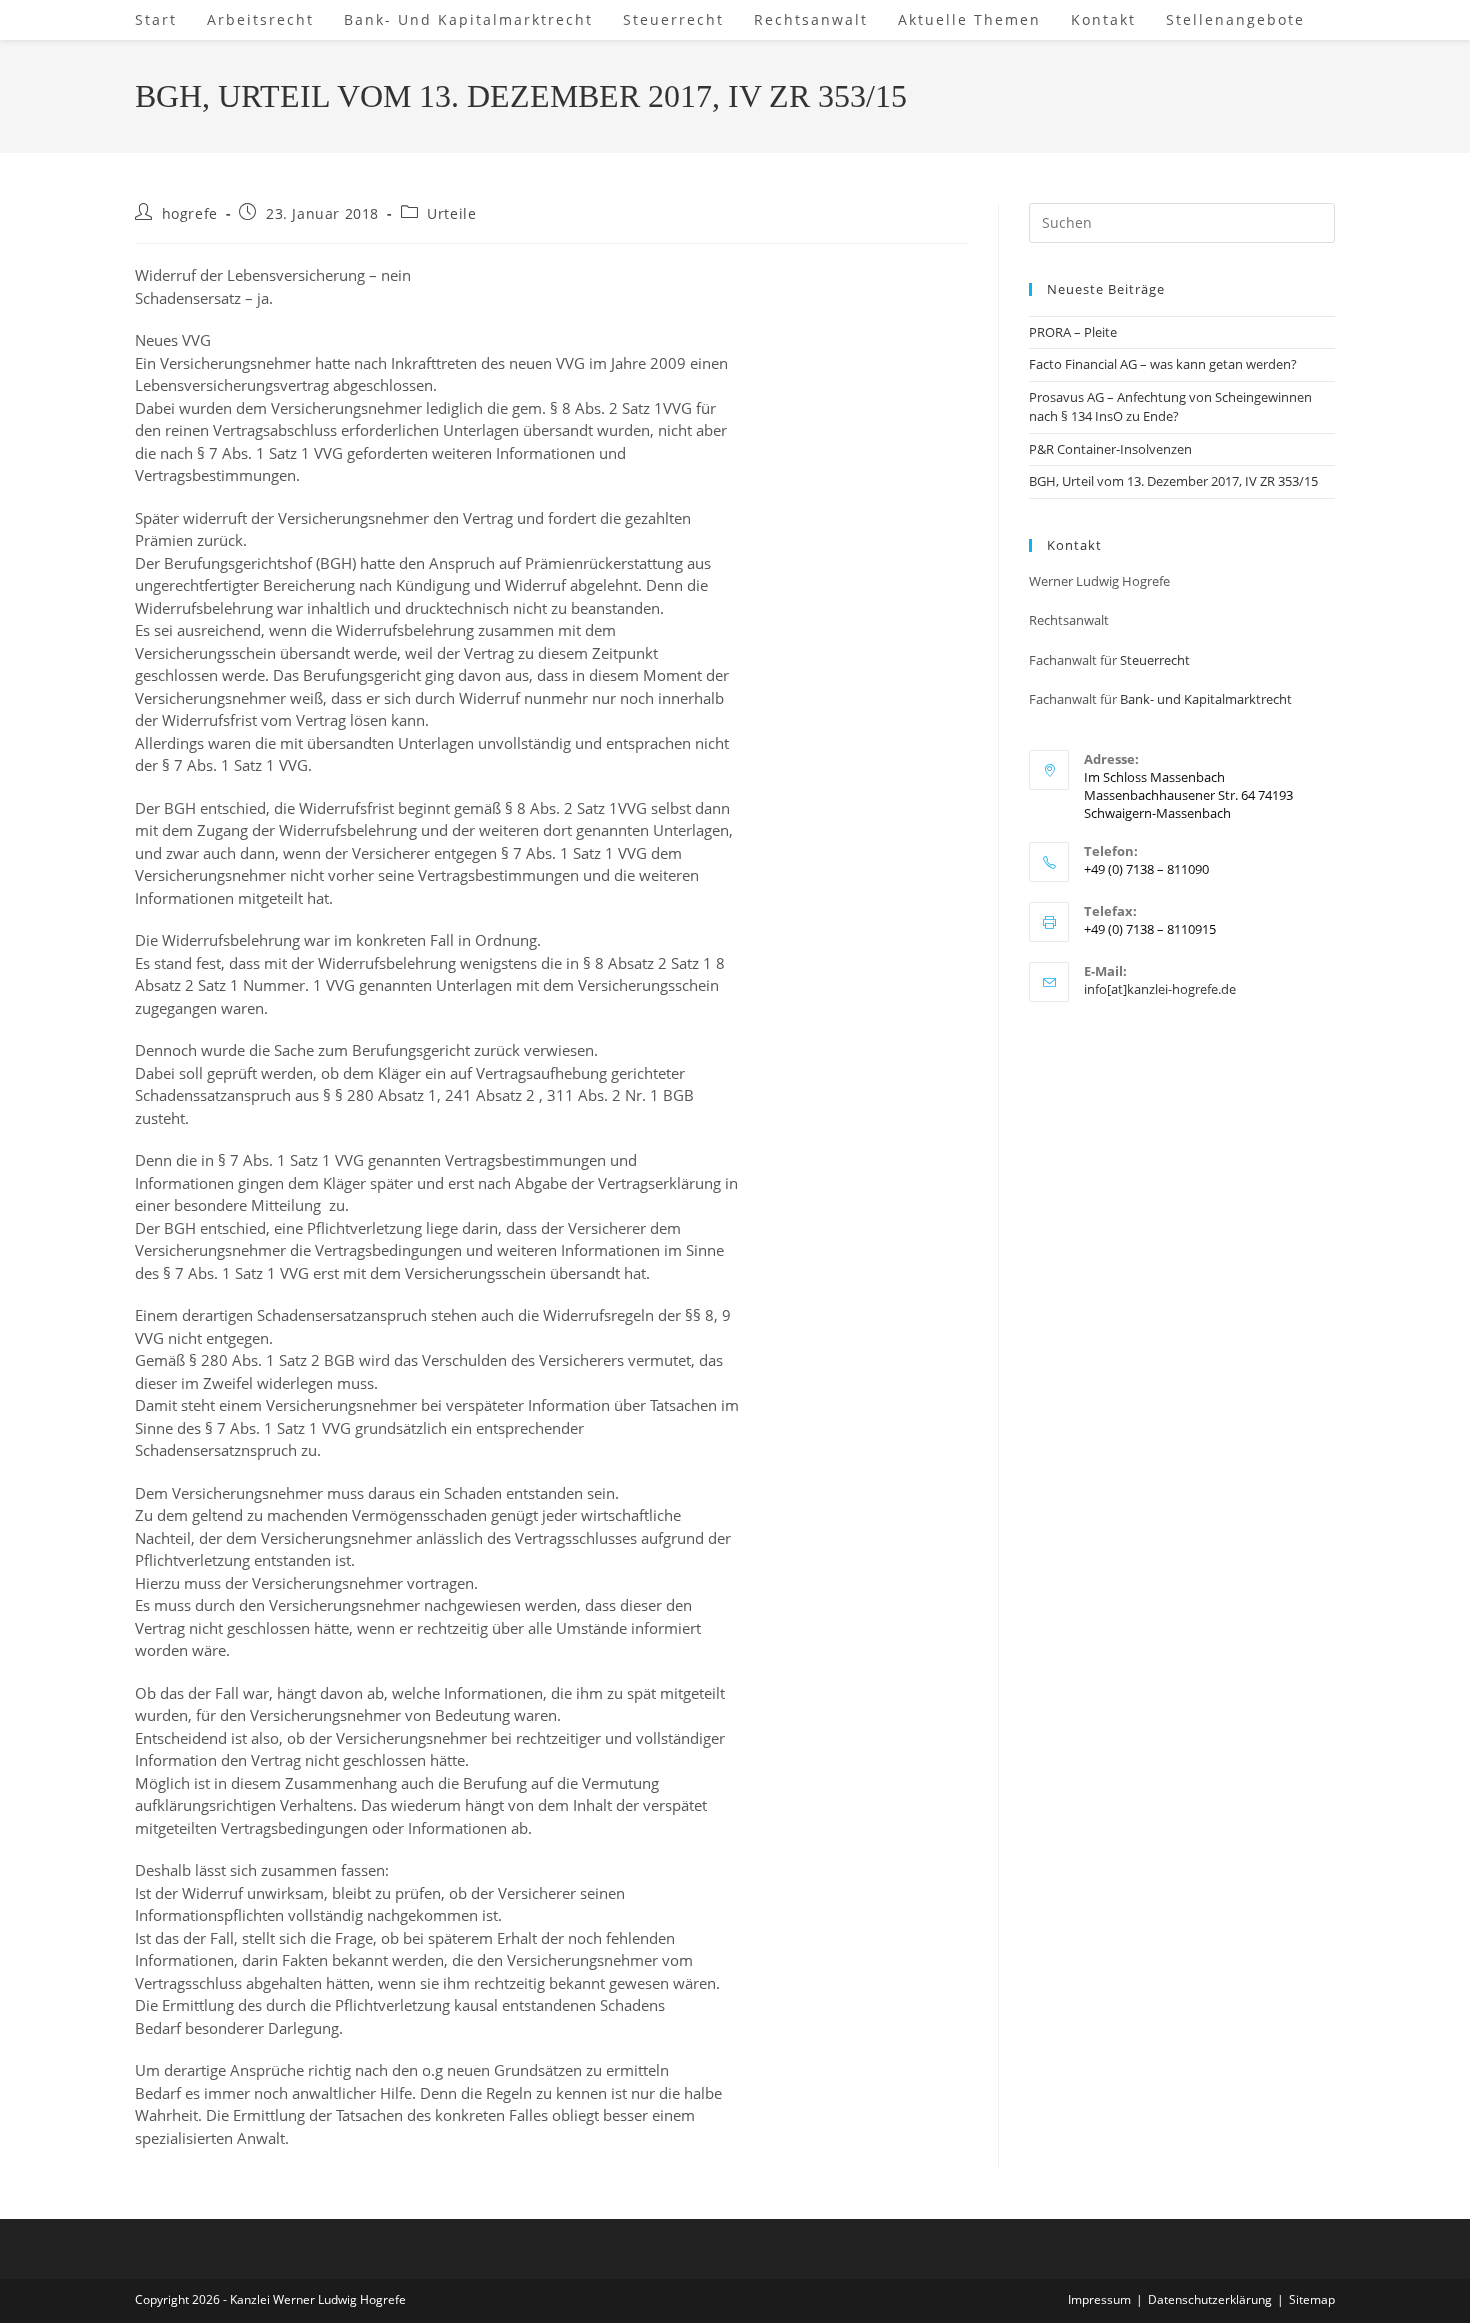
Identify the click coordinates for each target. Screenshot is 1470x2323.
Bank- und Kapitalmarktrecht (1206, 699)
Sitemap (1312, 2299)
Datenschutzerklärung (1210, 2299)
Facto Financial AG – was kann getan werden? (1163, 364)
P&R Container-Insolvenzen (1110, 449)
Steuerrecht (1155, 660)
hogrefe (190, 213)
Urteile (451, 213)
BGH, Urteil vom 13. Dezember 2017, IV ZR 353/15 (1173, 481)
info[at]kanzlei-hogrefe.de (1160, 989)
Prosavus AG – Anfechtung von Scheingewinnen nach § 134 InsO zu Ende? (1170, 407)
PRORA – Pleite (1073, 332)
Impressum (1099, 2299)
